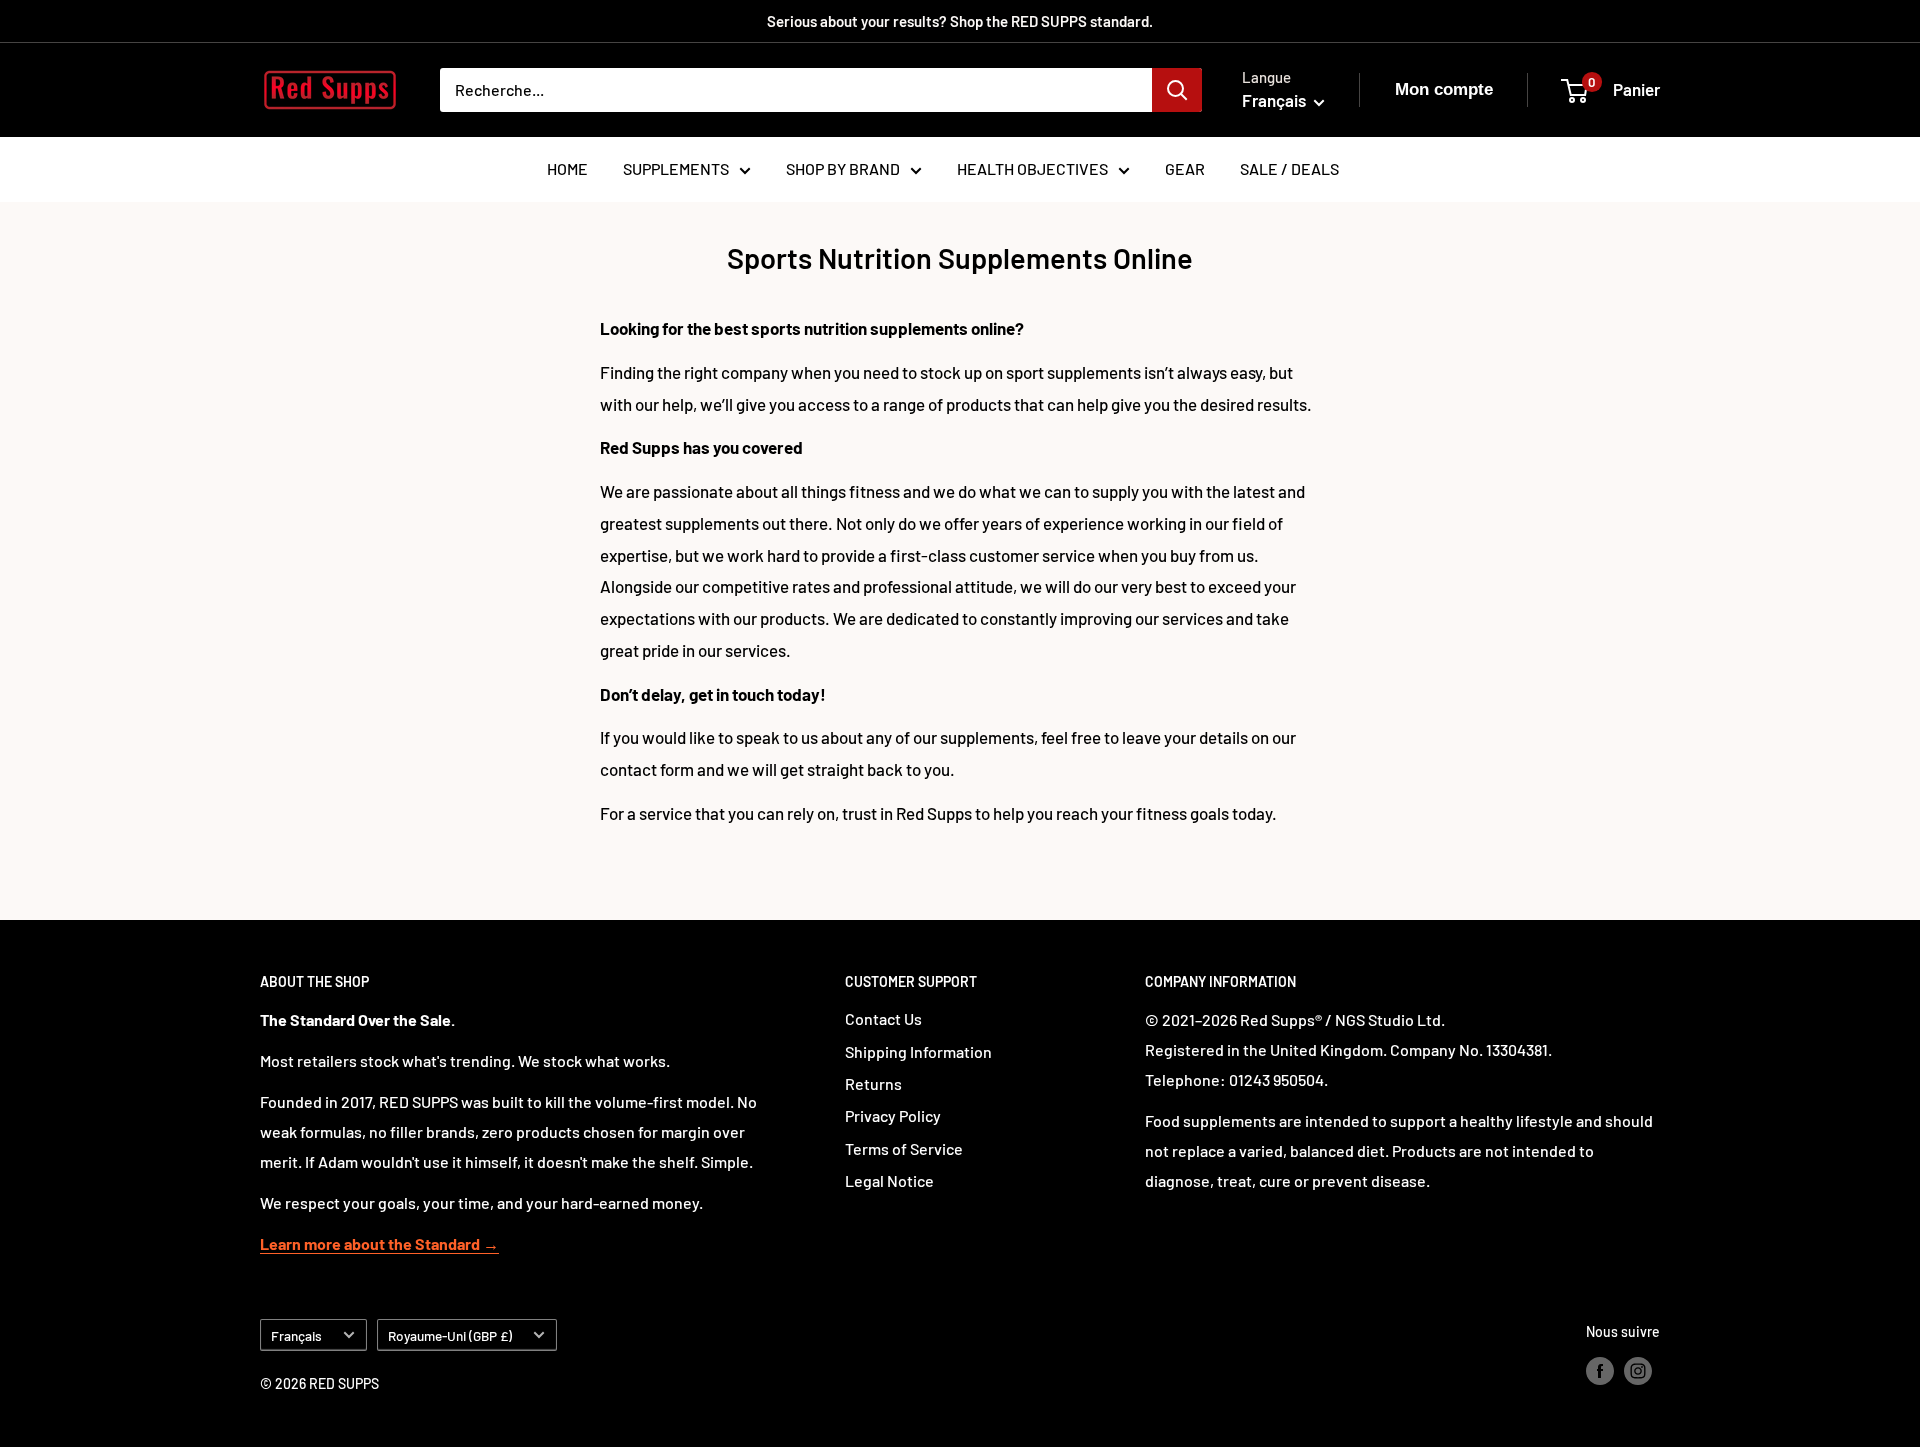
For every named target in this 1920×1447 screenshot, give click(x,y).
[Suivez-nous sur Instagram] (1638, 1371)
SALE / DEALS (1289, 168)
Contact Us (883, 1018)
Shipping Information (918, 1051)
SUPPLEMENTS (676, 168)
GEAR (1185, 168)
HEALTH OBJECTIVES (1032, 168)
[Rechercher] (1177, 90)
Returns (873, 1083)
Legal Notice (889, 1180)
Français (296, 1335)
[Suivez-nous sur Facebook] (1600, 1371)
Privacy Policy (893, 1115)
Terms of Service (904, 1148)
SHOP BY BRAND (843, 168)
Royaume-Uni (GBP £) (450, 1335)
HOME (567, 168)
